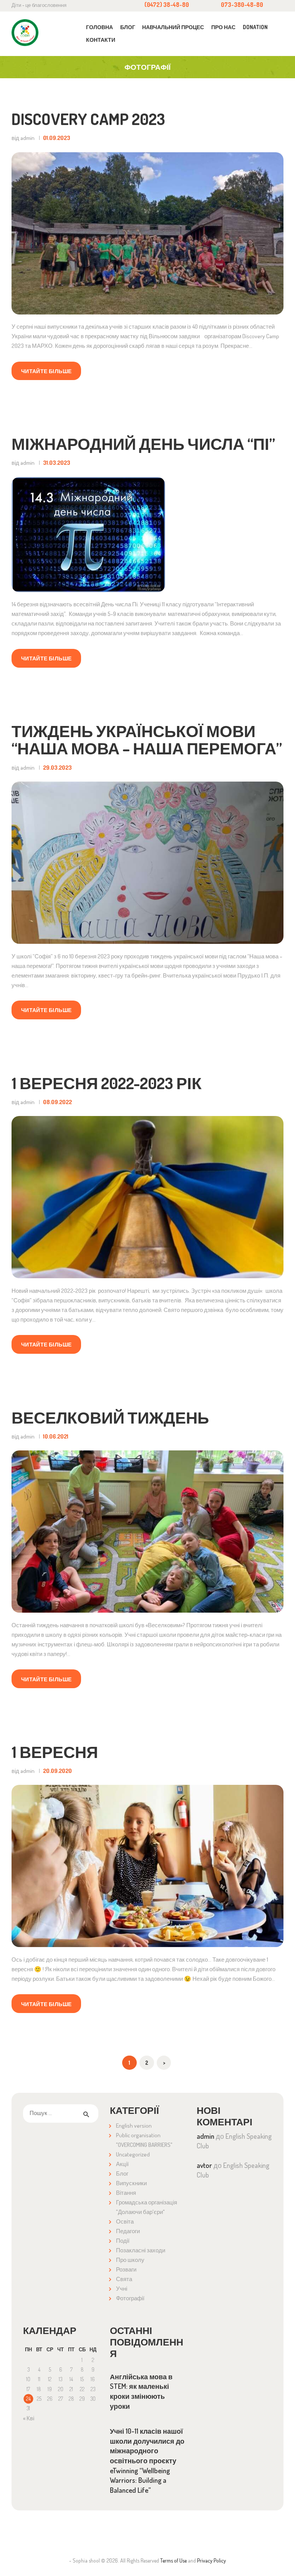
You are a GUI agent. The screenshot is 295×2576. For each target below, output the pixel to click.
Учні (122, 2289)
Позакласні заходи (141, 2250)
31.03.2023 (57, 463)
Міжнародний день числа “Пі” (143, 444)
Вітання (126, 2193)
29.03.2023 (57, 768)
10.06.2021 (56, 1436)
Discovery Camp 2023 (88, 119)
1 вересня (55, 1752)
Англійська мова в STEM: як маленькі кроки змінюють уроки (141, 2391)
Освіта (125, 2221)
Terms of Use (173, 2560)
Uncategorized (133, 2154)
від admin (24, 138)
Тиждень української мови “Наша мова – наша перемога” (147, 740)
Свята (124, 2279)
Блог (122, 2174)
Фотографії (130, 2298)
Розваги (126, 2269)
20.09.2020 (57, 1771)
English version (134, 2126)
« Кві (29, 2418)
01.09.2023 (57, 138)
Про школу (130, 2260)
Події (123, 2241)
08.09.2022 (57, 1102)
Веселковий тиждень (110, 1417)
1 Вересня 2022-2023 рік (107, 1083)
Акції (122, 2164)
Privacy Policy (211, 2560)
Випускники (131, 2183)
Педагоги (128, 2231)
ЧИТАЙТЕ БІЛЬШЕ (46, 371)
